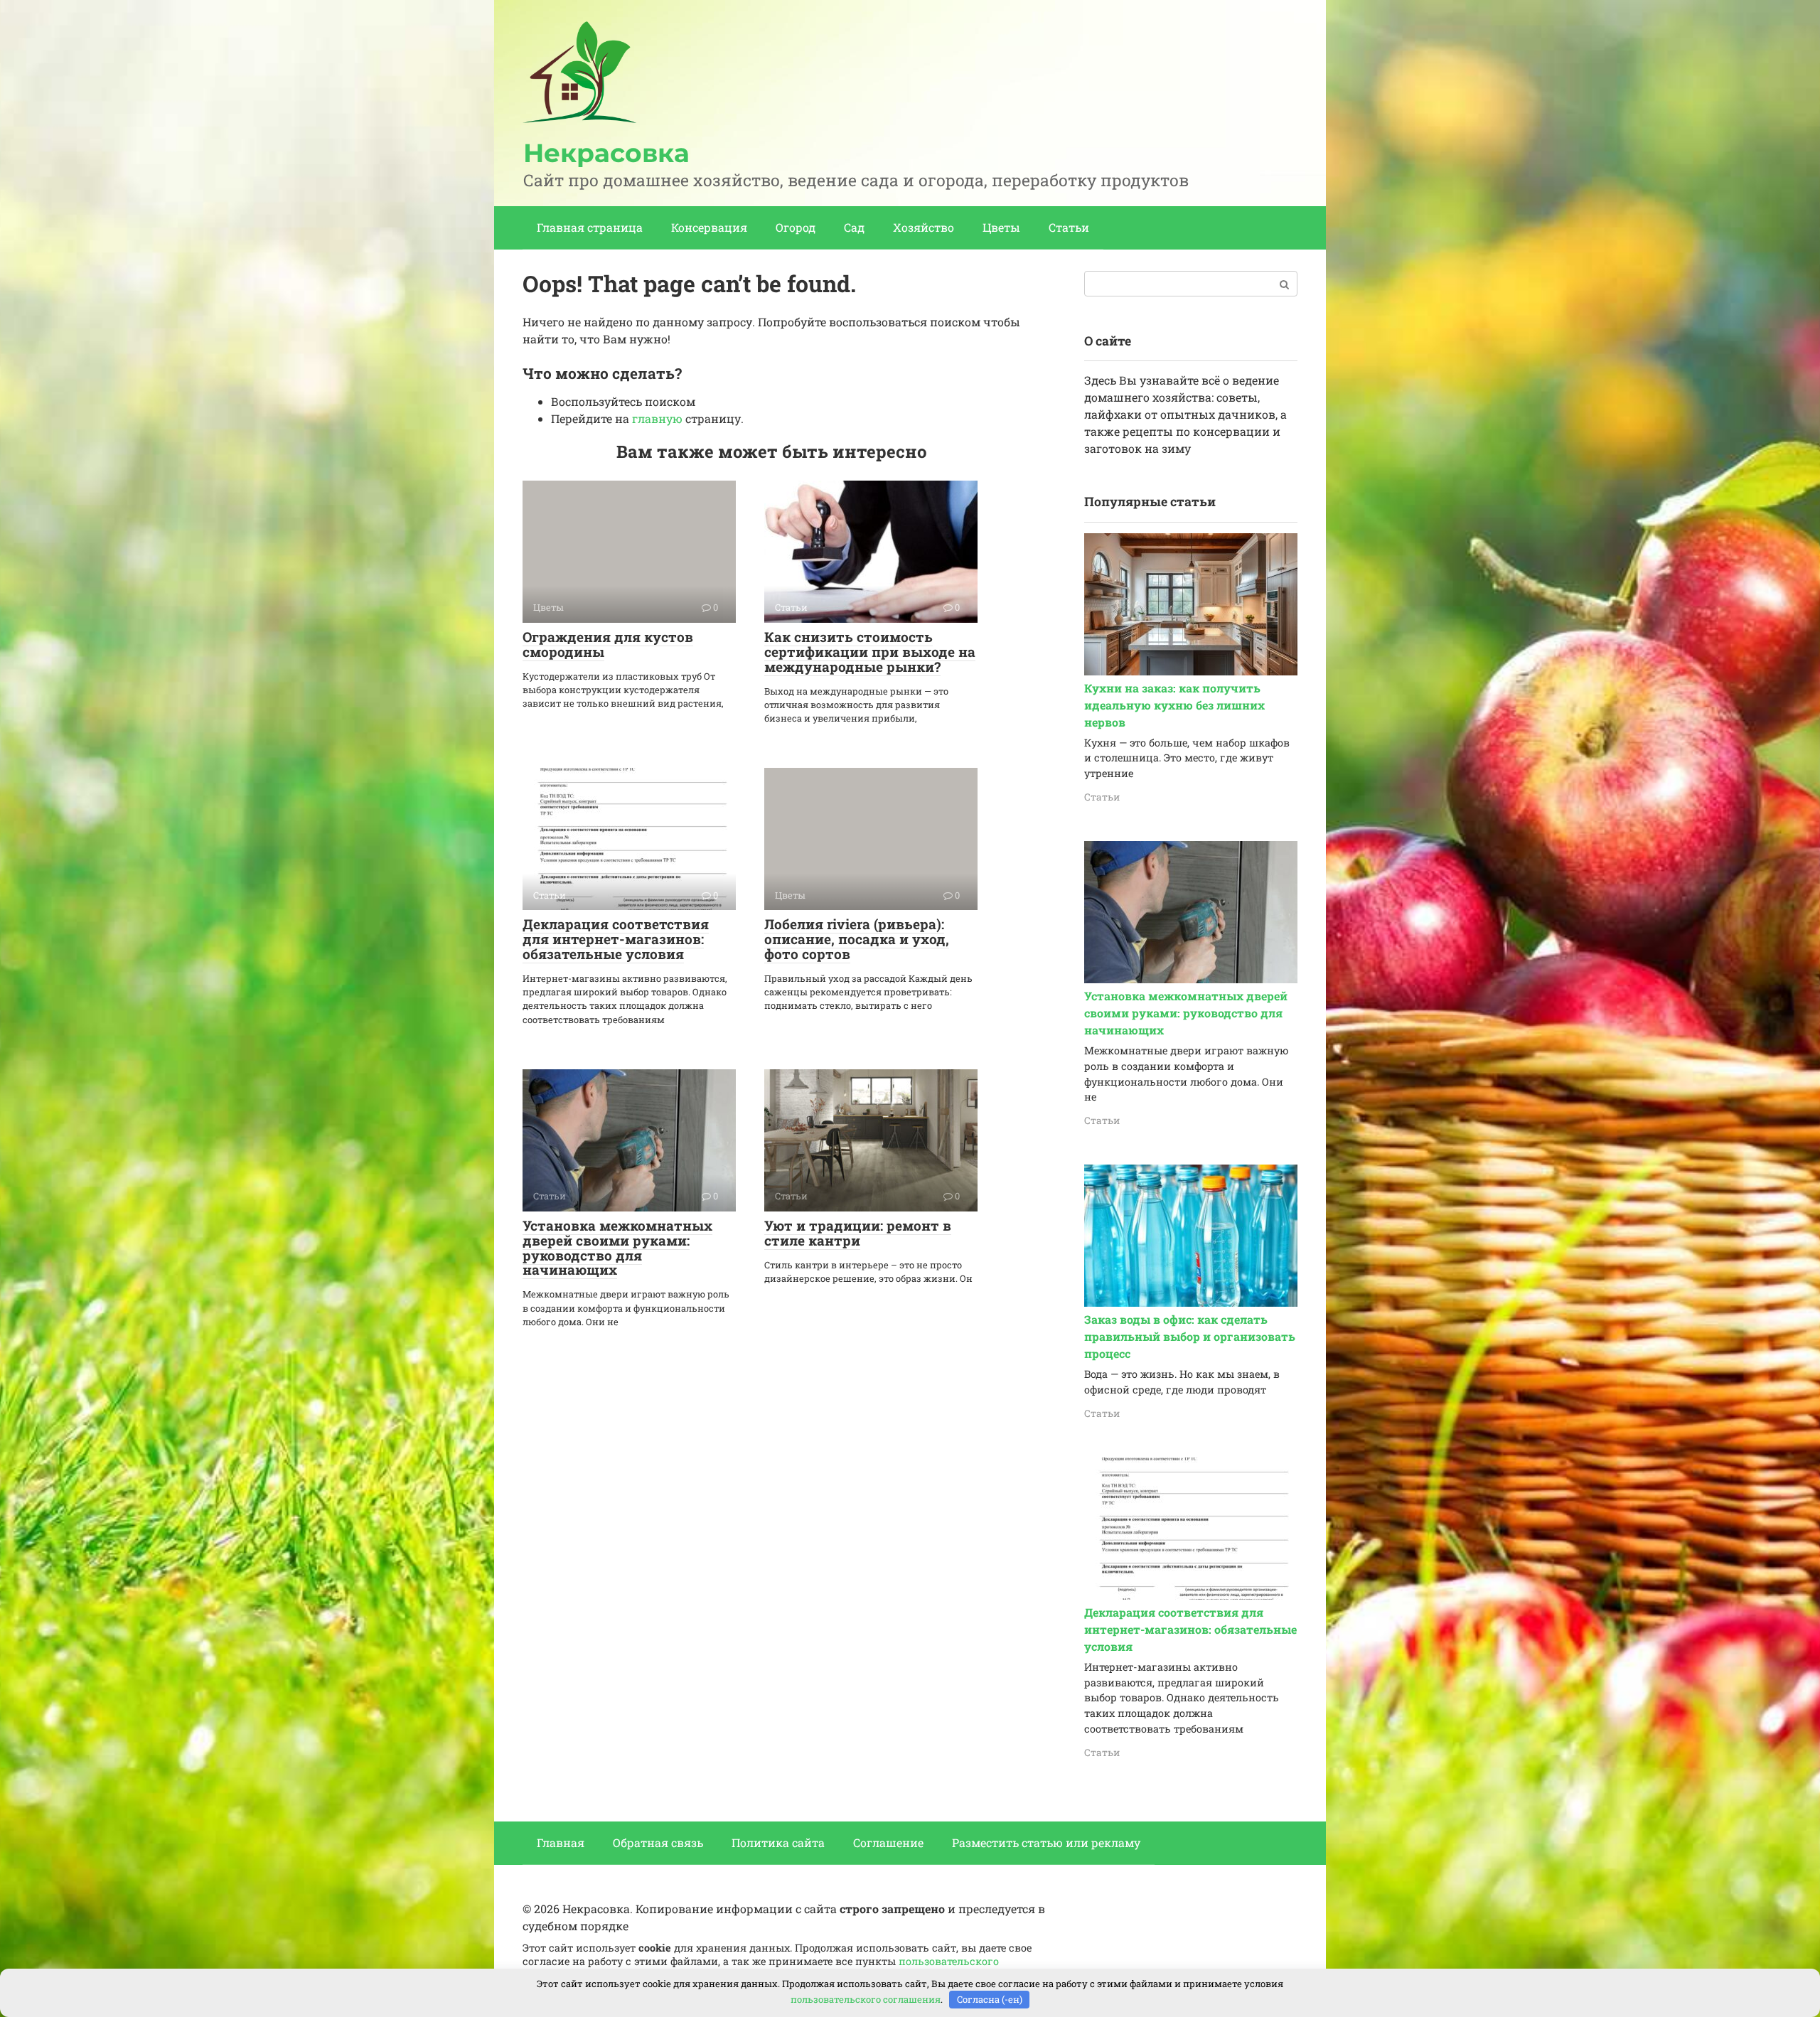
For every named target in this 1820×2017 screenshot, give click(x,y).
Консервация (709, 227)
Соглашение (888, 1842)
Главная (561, 1842)
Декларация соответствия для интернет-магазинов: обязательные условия (616, 939)
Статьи (1069, 227)
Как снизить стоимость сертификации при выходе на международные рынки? (870, 652)
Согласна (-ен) (990, 1999)
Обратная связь (658, 1842)
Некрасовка (606, 153)
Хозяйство (924, 227)
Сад (854, 227)
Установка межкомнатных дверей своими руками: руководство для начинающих (617, 1248)
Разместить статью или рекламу (1046, 1842)
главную (657, 418)
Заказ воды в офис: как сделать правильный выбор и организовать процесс (1190, 1336)
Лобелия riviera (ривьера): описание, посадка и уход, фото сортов (857, 939)
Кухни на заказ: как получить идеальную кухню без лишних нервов (1174, 705)
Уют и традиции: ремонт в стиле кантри (858, 1233)
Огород (796, 227)
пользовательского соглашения (866, 1999)
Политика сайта (778, 1842)
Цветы (1001, 227)
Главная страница (590, 227)
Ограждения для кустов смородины (608, 644)
